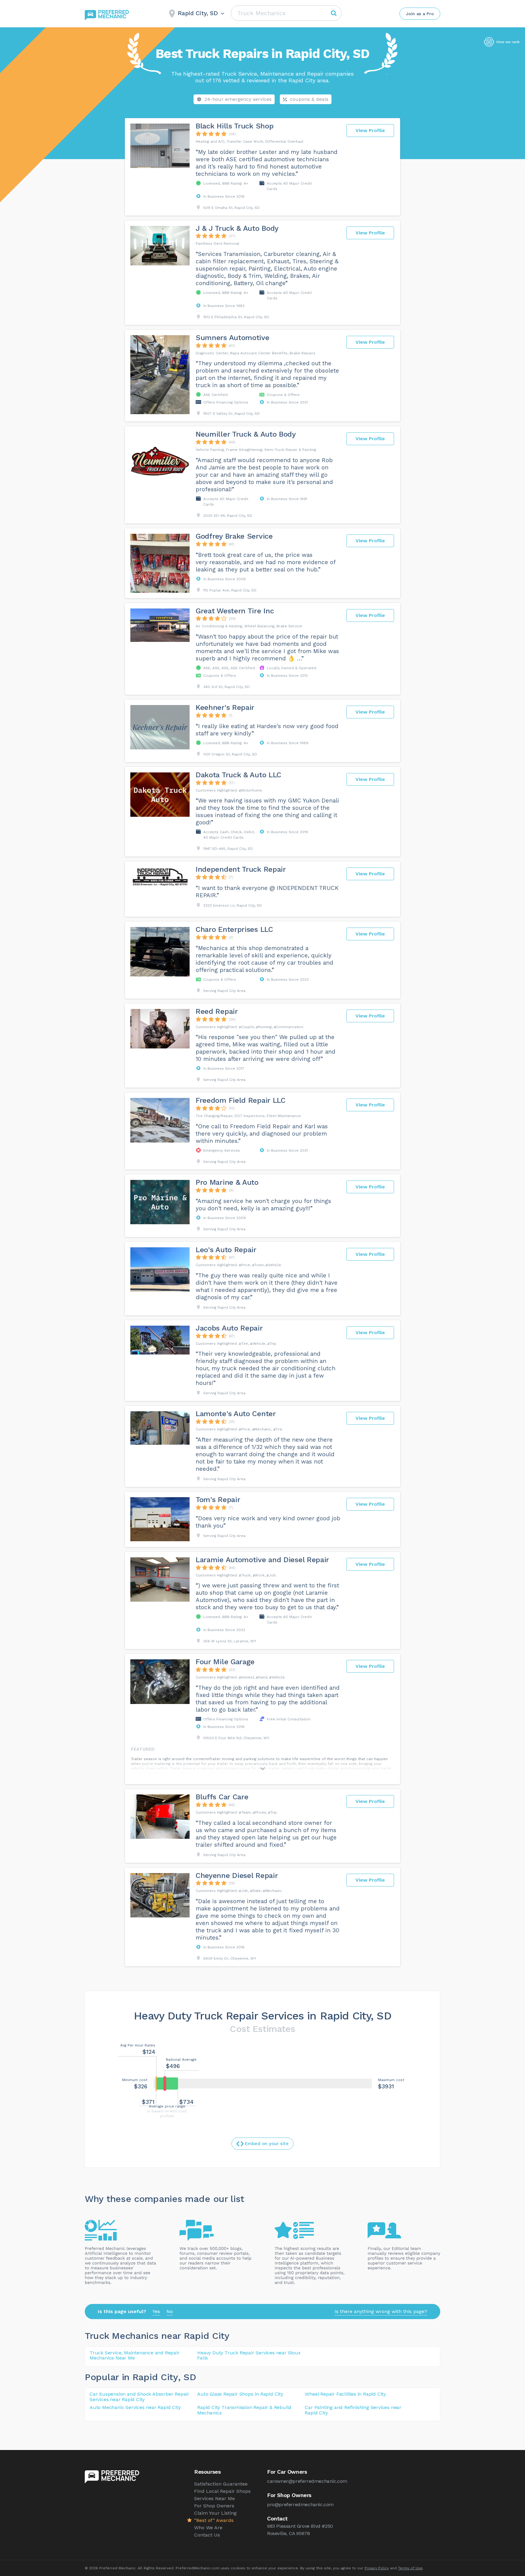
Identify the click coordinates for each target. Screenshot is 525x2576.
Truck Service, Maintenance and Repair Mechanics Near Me (135, 2355)
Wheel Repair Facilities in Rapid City (345, 2394)
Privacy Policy (377, 2568)
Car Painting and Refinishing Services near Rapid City (353, 2410)
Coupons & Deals (309, 99)
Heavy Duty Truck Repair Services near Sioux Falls (249, 2355)
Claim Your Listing (215, 2513)
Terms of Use (410, 2568)
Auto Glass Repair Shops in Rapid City (240, 2394)
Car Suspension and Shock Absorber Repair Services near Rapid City (139, 2397)
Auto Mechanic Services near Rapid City (135, 2407)
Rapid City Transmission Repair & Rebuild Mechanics (244, 2410)
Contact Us (207, 2535)
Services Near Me (214, 2498)
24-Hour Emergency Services (238, 99)
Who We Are (208, 2528)
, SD (187, 2377)
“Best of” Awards (214, 2520)
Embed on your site (267, 2144)
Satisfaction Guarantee (221, 2484)
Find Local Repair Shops (222, 2491)
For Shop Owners (214, 2506)
